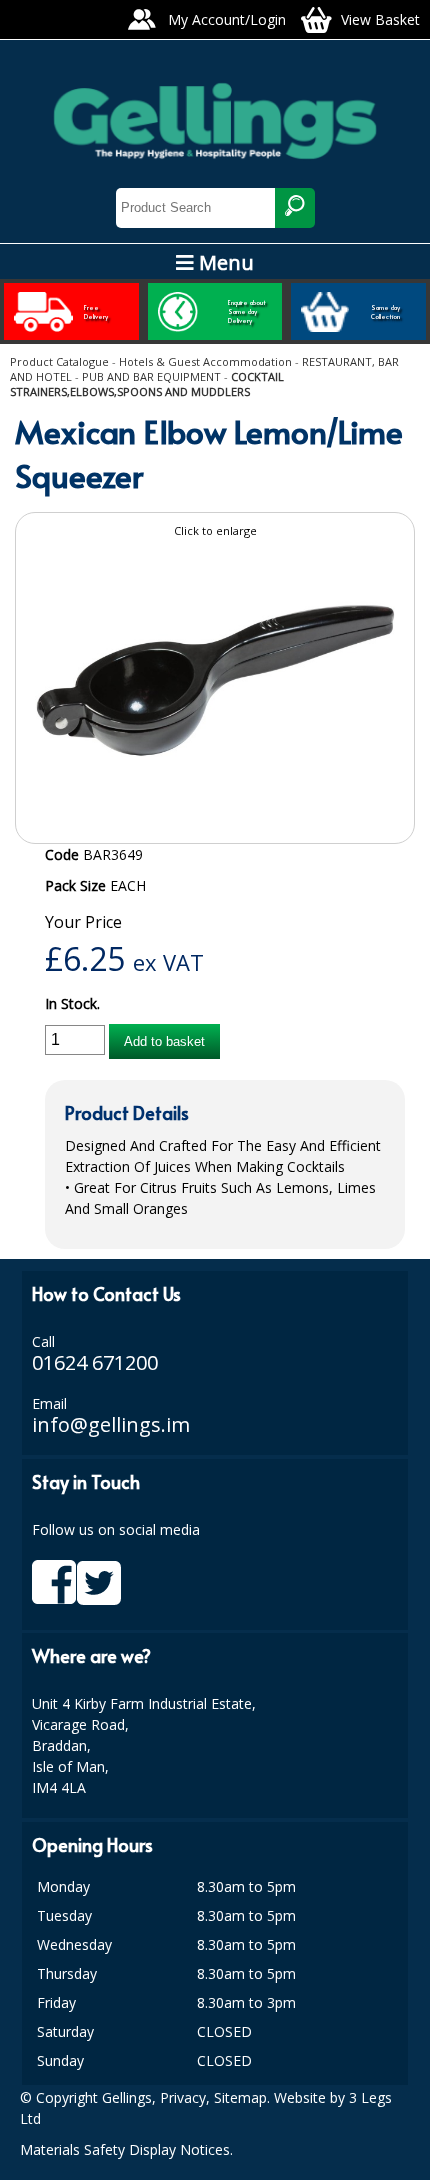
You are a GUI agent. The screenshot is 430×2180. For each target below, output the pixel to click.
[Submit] (295, 208)
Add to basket (164, 1041)
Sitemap (240, 2097)
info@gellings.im (111, 1424)
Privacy (183, 2097)
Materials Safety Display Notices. (126, 2149)
